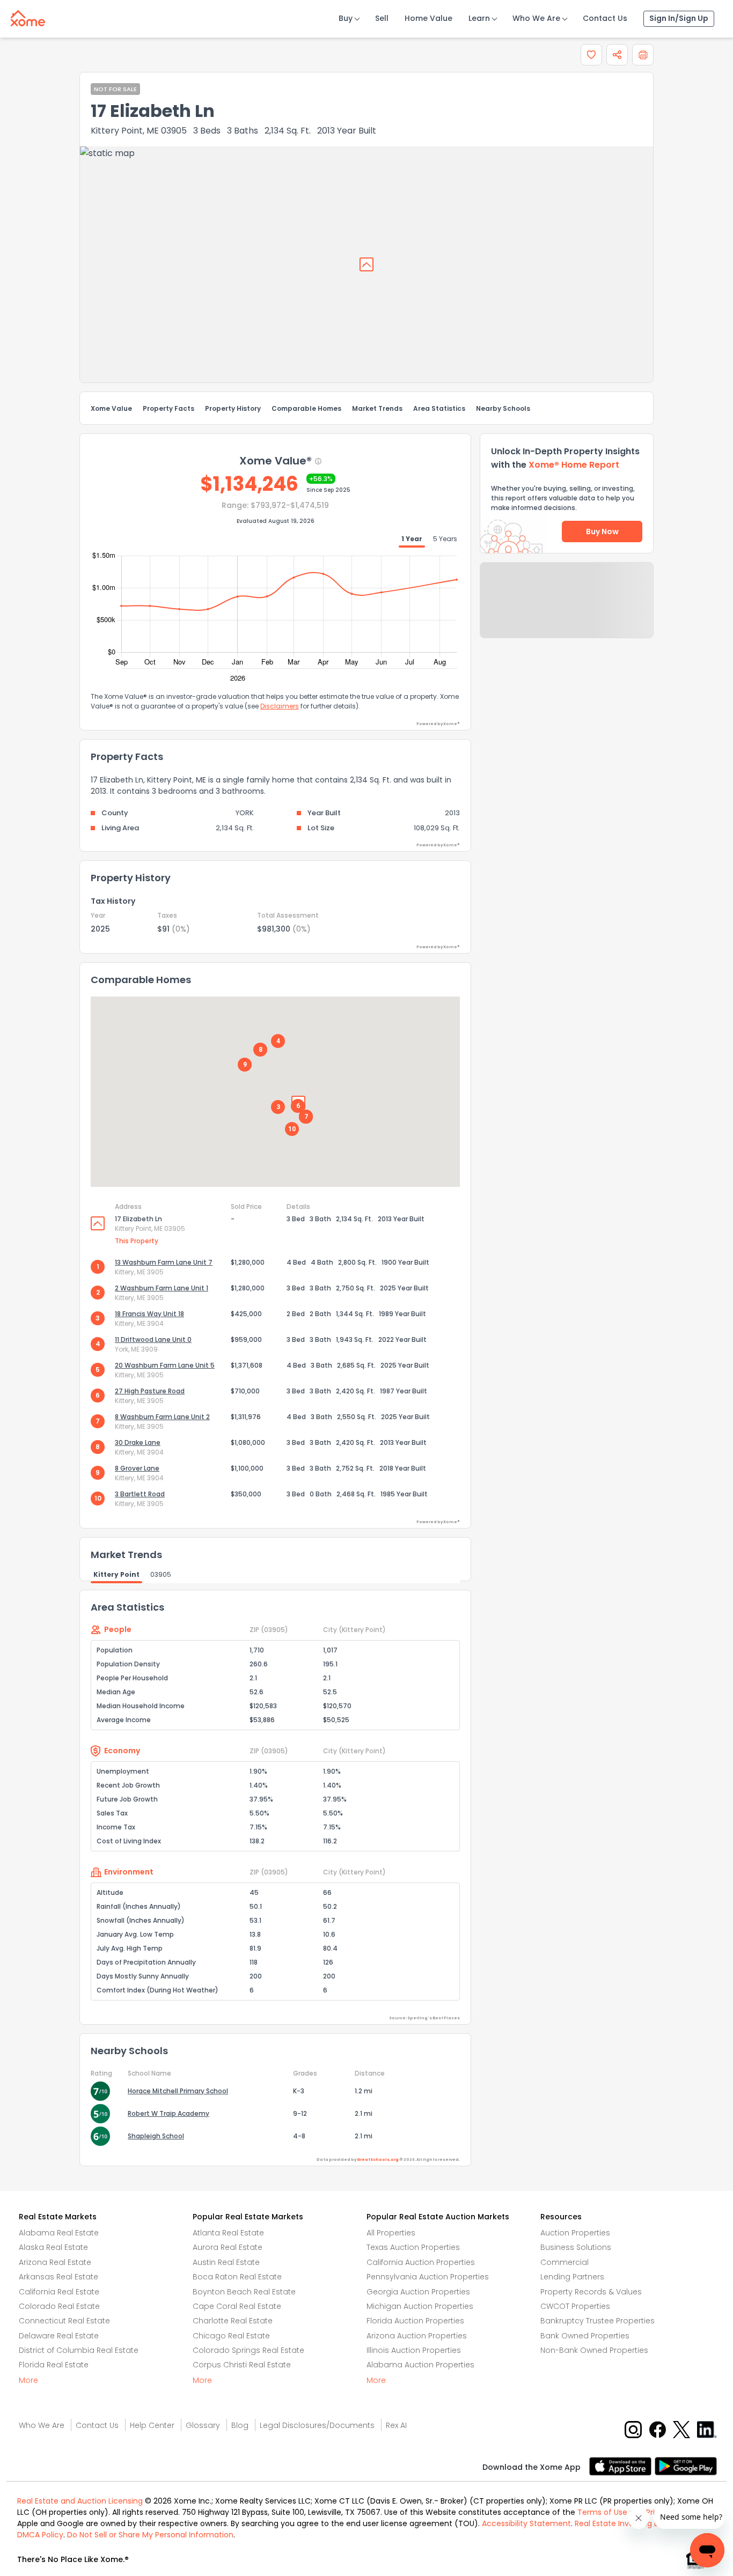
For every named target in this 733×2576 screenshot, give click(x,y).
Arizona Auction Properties (417, 2336)
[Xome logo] (28, 16)
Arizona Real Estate (55, 2262)
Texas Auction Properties (413, 2247)
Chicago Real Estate (231, 2336)
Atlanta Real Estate (228, 2233)
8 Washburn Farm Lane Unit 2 (162, 1417)
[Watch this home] (591, 55)
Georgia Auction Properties (418, 2292)
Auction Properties (575, 2233)
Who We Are (536, 18)
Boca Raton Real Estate (237, 2277)
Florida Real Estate (54, 2365)
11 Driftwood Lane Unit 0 (153, 1339)
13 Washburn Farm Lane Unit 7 (164, 1262)
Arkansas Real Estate (58, 2277)
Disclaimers (280, 706)
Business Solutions (576, 2247)
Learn (479, 18)
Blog (240, 2425)
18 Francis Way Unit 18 (149, 1314)
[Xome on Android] (686, 2465)
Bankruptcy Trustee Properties (598, 2321)
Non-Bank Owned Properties (594, 2350)
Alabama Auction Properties (420, 2365)
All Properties (391, 2233)
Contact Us (605, 18)
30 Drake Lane (138, 1442)
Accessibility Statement (526, 2523)
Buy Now (602, 532)
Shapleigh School (156, 2136)
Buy (346, 18)
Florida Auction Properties (415, 2321)
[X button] (682, 2429)
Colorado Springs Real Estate (248, 2350)
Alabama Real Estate (59, 2233)
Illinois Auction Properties (414, 2350)
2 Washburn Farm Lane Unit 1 (162, 1288)
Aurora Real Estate (228, 2247)
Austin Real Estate (226, 2262)
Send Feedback (567, 611)
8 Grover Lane (137, 1468)
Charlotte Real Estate (233, 2321)
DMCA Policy (40, 2535)
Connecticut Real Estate (64, 2321)
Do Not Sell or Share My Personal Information (150, 2535)
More (28, 2380)
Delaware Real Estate (59, 2336)
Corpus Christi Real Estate (242, 2365)
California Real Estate (59, 2292)
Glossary (203, 2425)
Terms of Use (602, 2512)
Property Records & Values (591, 2292)
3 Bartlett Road (140, 1494)
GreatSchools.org (378, 2160)
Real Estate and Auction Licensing (80, 2501)
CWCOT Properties (575, 2306)
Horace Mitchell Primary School (178, 2091)
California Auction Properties (421, 2262)
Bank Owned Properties (585, 2336)
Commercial (565, 2262)
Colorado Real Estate (59, 2306)
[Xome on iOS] (622, 2465)
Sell (382, 18)
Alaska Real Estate (53, 2247)
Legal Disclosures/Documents (317, 2425)
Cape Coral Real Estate (237, 2306)
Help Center (152, 2425)
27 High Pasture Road (150, 1391)
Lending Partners (572, 2277)
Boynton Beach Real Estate (244, 2292)
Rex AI (396, 2425)
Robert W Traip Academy (168, 2113)
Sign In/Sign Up (679, 18)
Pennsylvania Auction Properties (428, 2277)
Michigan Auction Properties (420, 2306)
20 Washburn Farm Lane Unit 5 (165, 1365)
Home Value (428, 18)
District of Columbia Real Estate (79, 2350)
